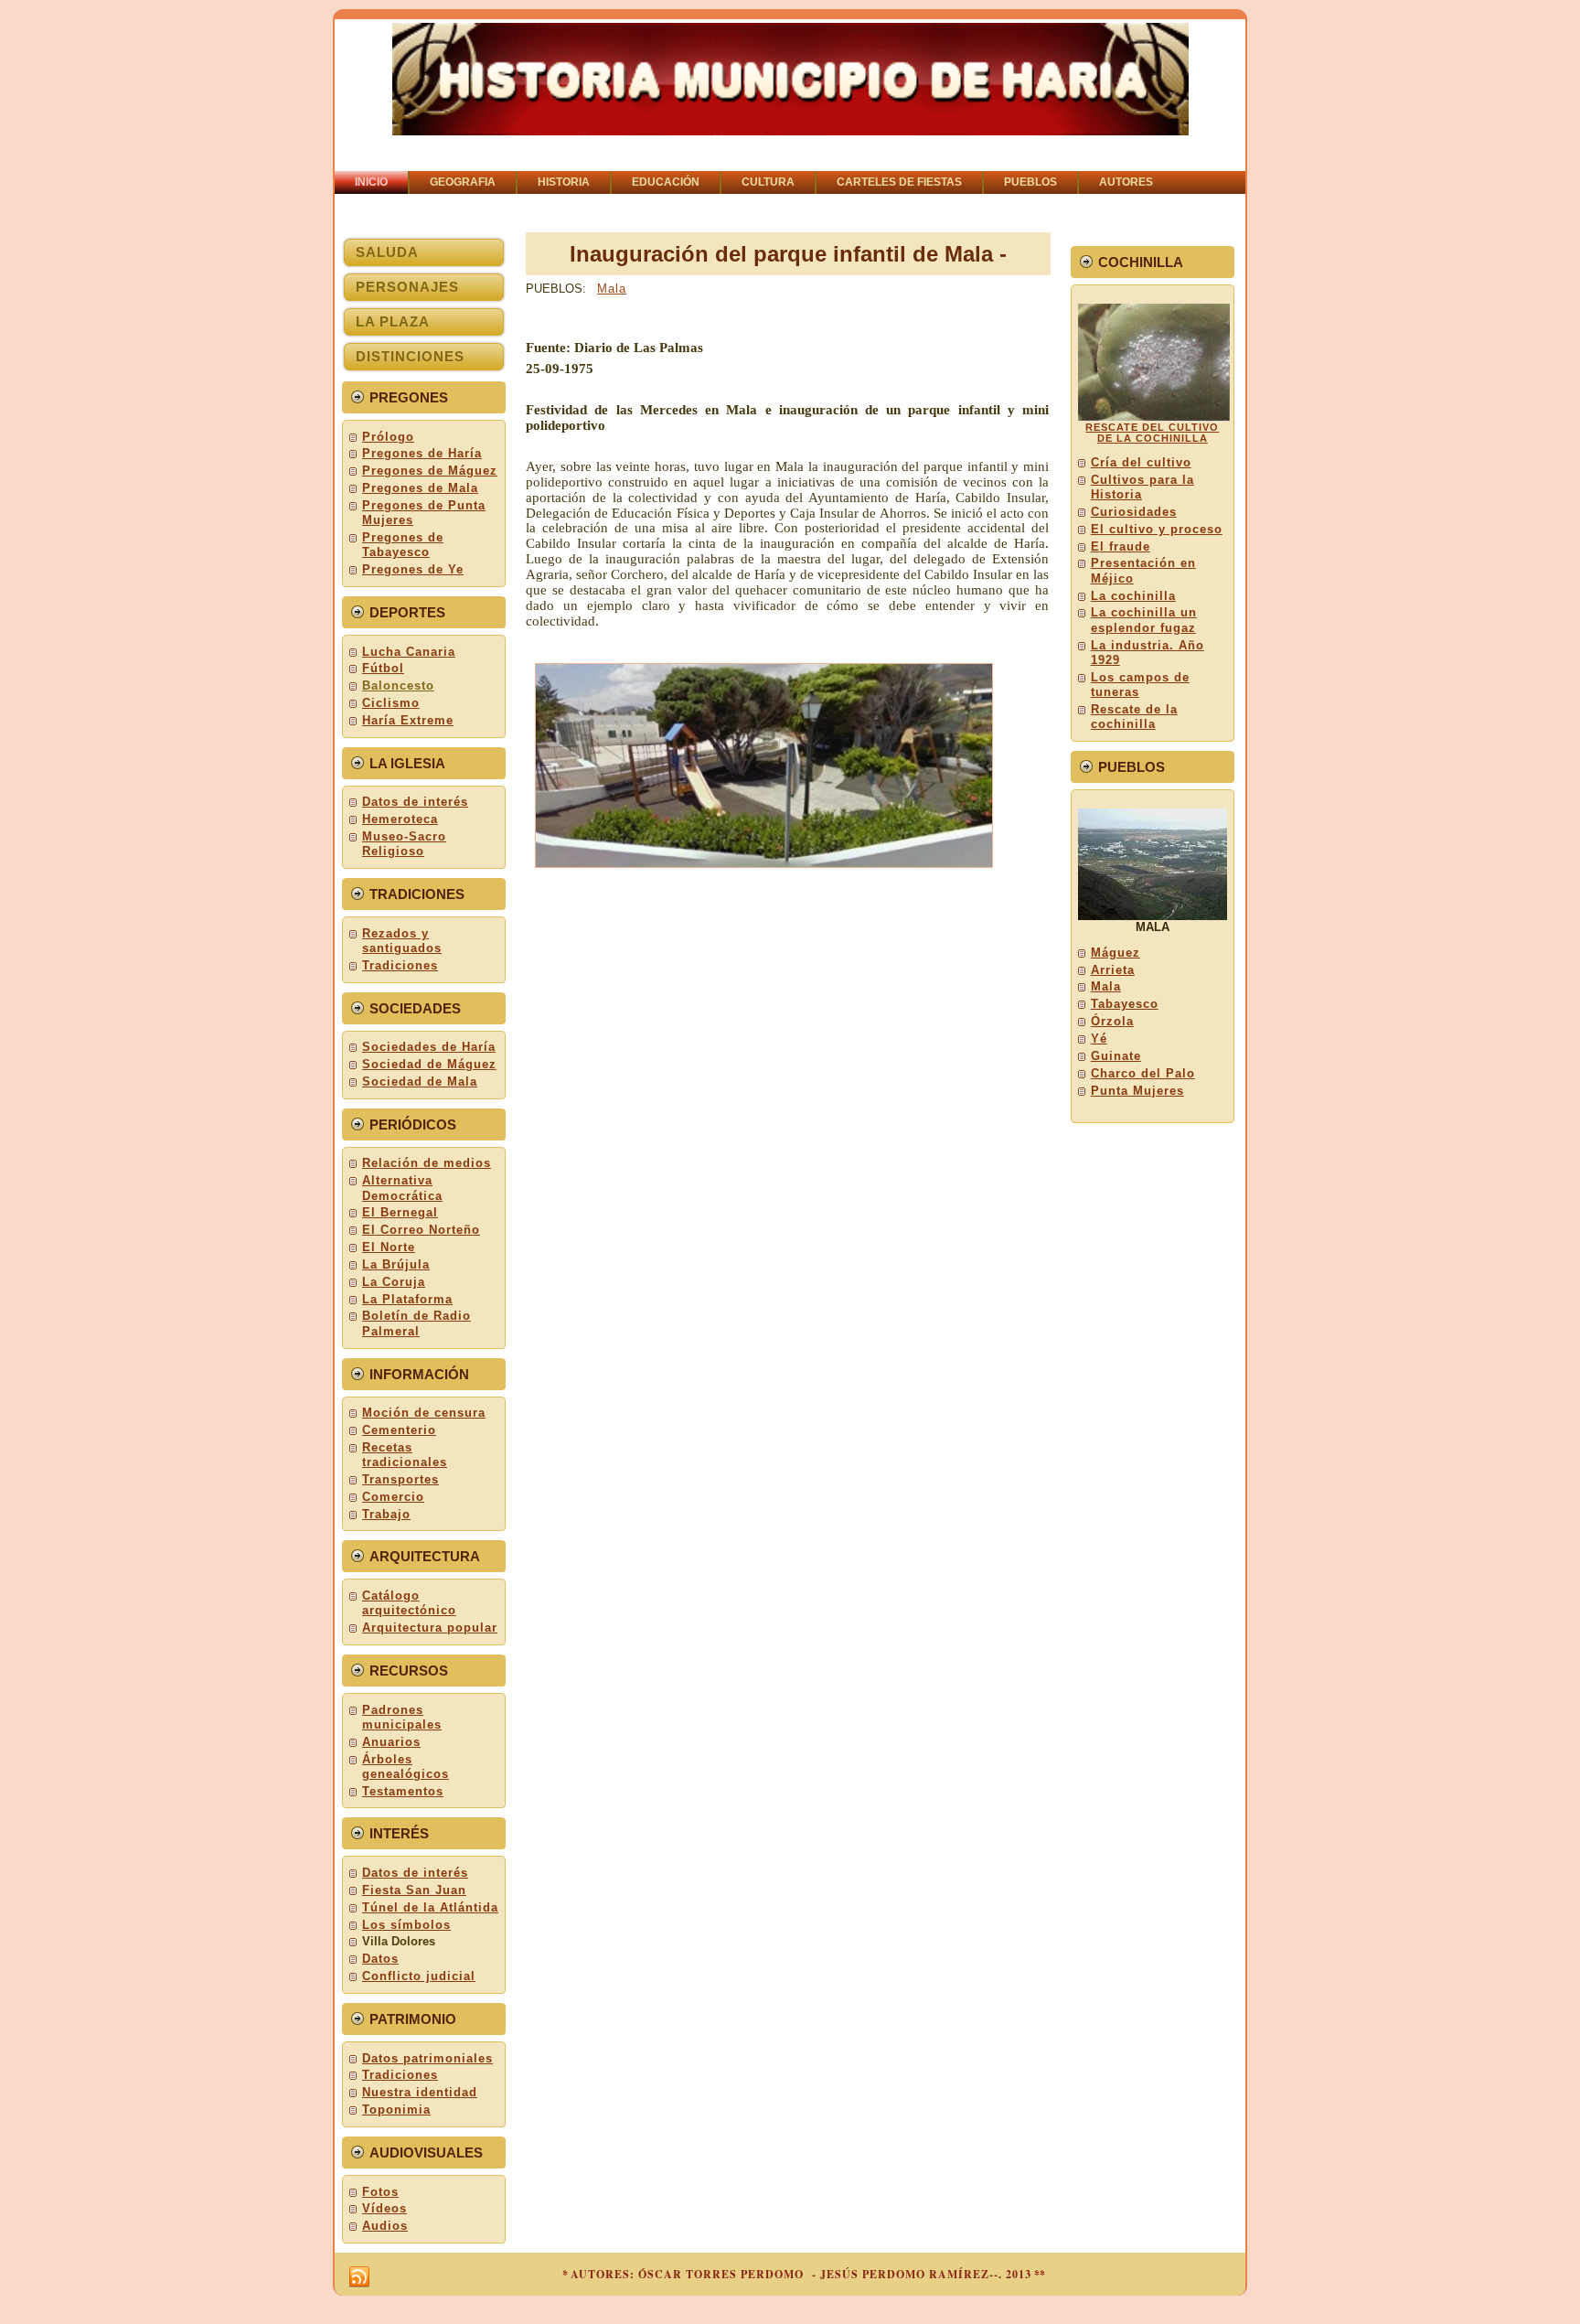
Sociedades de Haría (429, 1047)
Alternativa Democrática (402, 1188)
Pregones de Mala (420, 488)
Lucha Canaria (409, 652)
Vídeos (384, 2208)
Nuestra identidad (420, 2092)
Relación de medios (427, 1163)
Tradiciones (400, 965)
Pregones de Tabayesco (403, 545)
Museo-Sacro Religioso (404, 844)
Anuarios (391, 1742)
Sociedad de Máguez (429, 1064)
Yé (1099, 1039)
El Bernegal (400, 1212)
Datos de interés (415, 802)
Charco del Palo (1143, 1073)
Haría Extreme (408, 720)
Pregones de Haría (422, 453)
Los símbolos (406, 1925)
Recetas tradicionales (405, 1455)
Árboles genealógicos (406, 1767)
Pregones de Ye (413, 569)
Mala (612, 289)
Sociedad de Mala (420, 1082)
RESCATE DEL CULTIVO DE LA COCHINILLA (1152, 433)
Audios (385, 2226)
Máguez (1116, 953)
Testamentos (403, 1791)
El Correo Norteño (421, 1230)
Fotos (380, 2192)
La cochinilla (1133, 596)
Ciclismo (391, 703)
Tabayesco (1125, 1004)
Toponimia (396, 2110)
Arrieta (1113, 970)
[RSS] (359, 2277)
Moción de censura (424, 1413)
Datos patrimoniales (427, 2058)
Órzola (1112, 1021)
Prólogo (388, 437)
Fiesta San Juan (414, 1890)
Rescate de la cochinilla (1134, 717)
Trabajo (386, 1514)
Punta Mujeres (1137, 1091)
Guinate (1116, 1056)
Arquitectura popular (430, 1628)
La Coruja (394, 1282)
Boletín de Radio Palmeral (416, 1323)
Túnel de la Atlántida (430, 1907)
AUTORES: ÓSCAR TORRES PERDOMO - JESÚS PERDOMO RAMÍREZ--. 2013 (801, 2274)
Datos (380, 1959)
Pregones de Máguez (430, 471)
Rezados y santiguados (402, 941)
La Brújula (396, 1264)
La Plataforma (407, 1299)
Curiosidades (1134, 512)
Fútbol (383, 668)
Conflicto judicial (419, 1976)
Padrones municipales (402, 1717)
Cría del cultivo (1141, 462)
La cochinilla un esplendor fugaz (1144, 620)
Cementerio (399, 1430)
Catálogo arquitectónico (409, 1603)
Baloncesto (398, 685)
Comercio (393, 1497)
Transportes (400, 1479)
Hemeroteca (400, 819)
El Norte (389, 1247)
